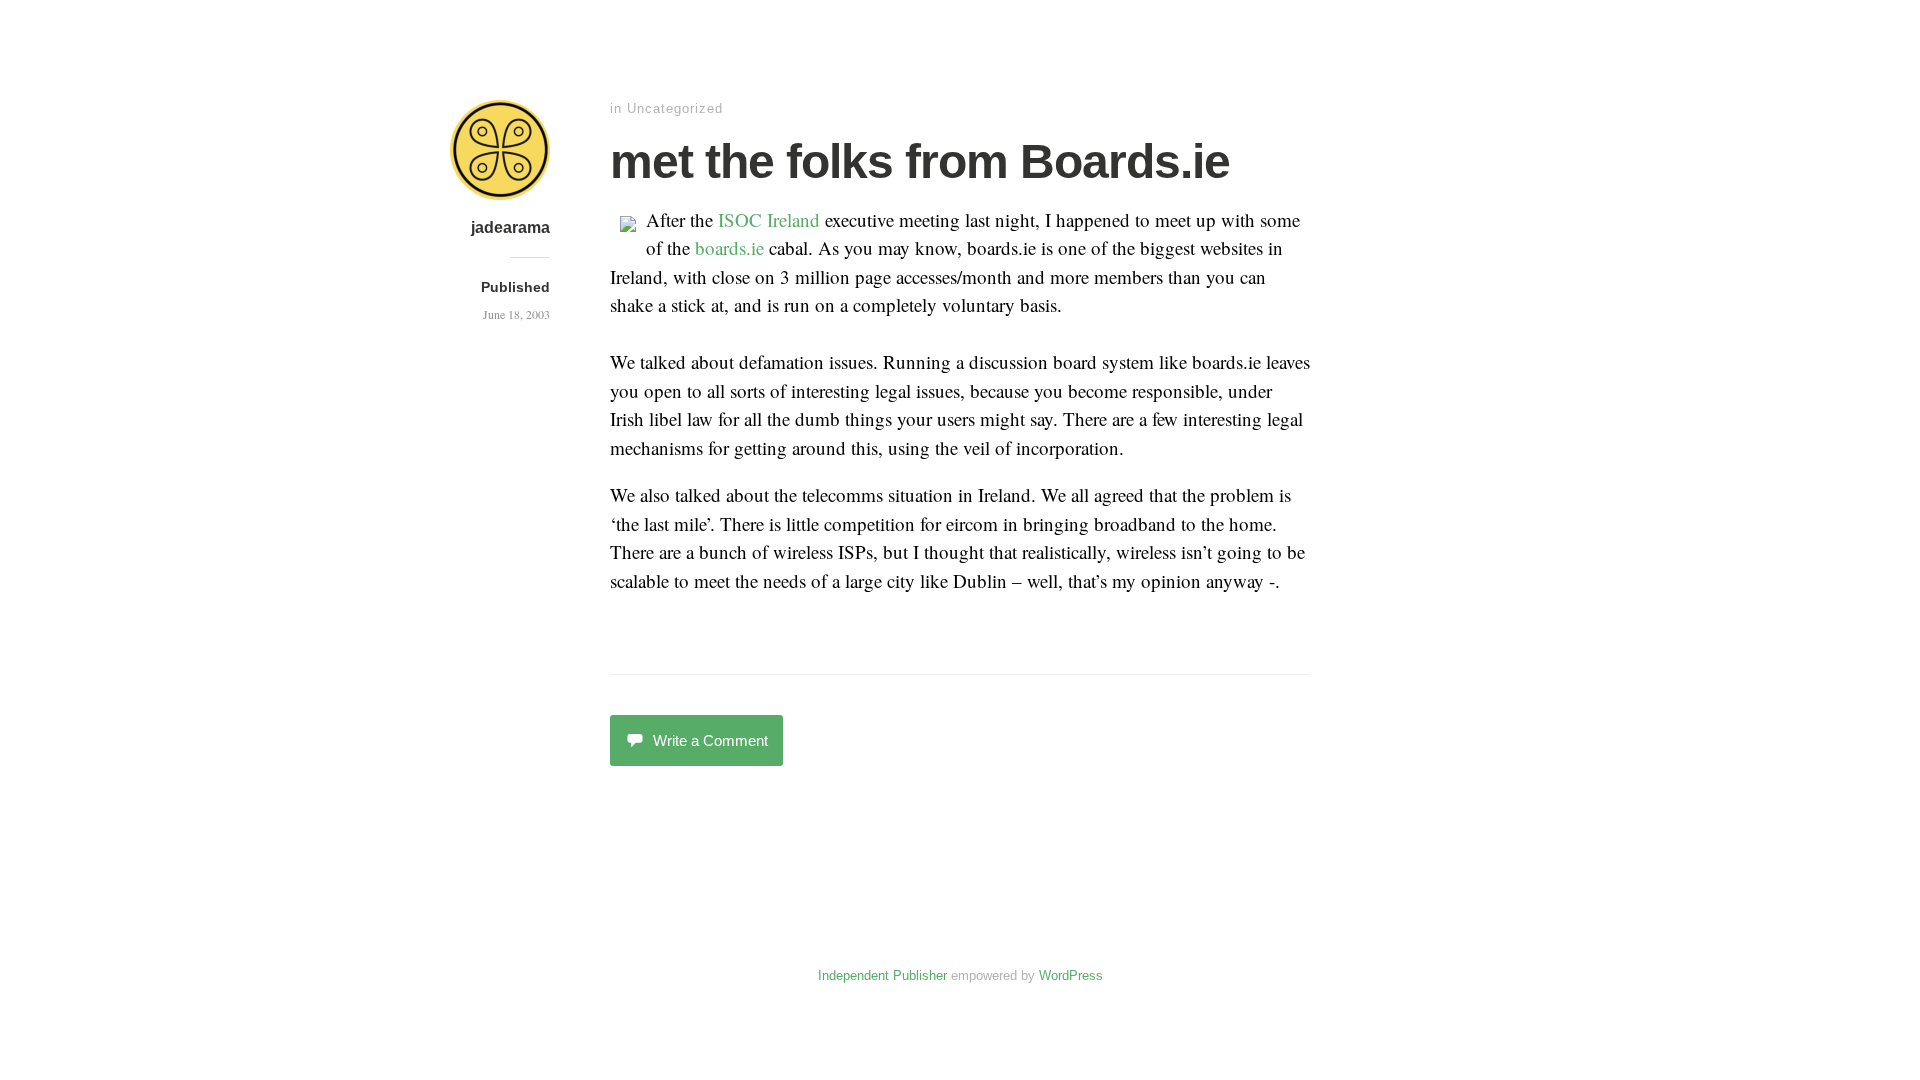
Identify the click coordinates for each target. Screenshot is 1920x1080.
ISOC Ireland (769, 219)
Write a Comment (710, 740)
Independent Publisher (882, 975)
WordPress (1071, 975)
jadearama (510, 227)
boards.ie (729, 247)
